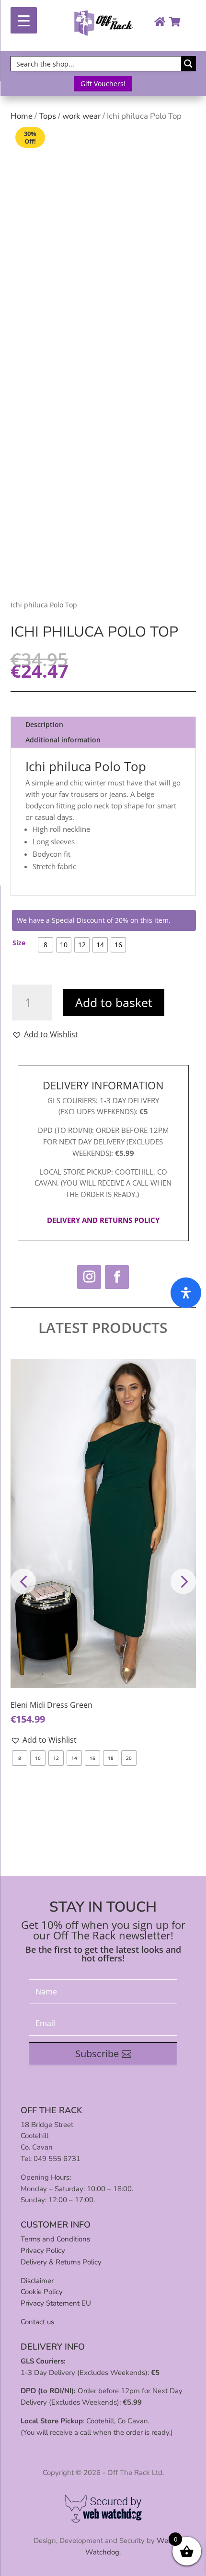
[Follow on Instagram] (89, 1277)
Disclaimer (37, 2281)
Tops (47, 116)
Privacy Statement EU (56, 2303)
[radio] (46, 945)
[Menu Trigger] (24, 20)
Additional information (63, 740)
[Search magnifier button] (188, 64)
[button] (45, 1034)
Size (19, 943)
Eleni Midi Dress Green (51, 1705)
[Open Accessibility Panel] (186, 1293)
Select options (103, 1690)
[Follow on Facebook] (117, 1277)
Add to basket (114, 1002)
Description (44, 724)
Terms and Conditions (55, 2239)
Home (22, 116)
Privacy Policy (43, 2251)
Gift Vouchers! (103, 84)
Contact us (37, 2322)
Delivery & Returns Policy (61, 2262)
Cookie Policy (42, 2292)
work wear (81, 116)
